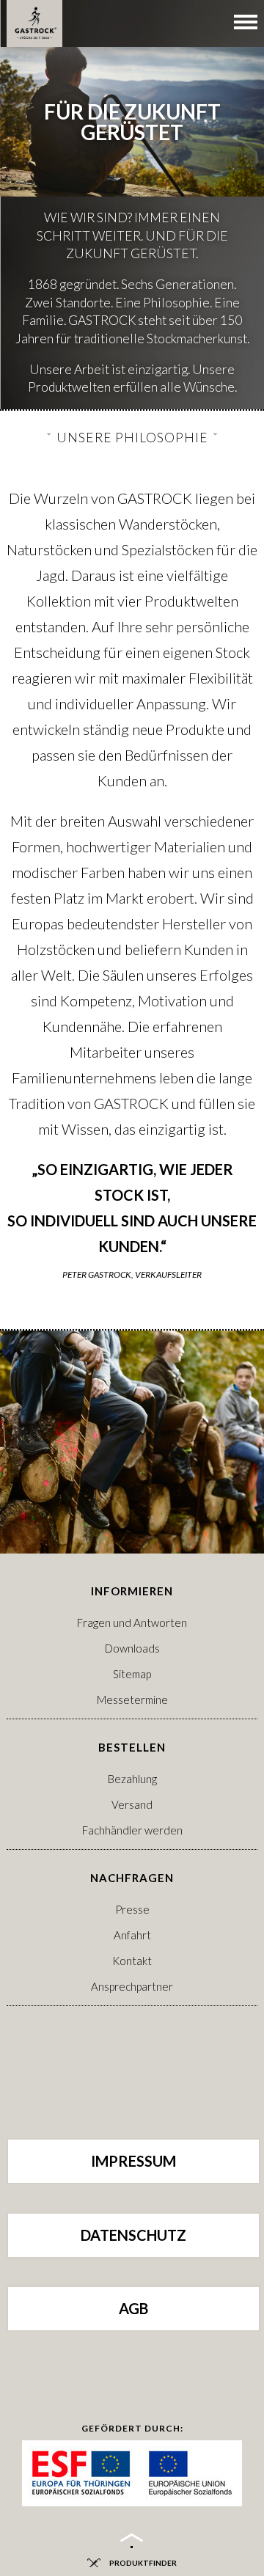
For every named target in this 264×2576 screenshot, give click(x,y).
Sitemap (132, 1674)
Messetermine (132, 1699)
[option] (132, 205)
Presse (132, 1909)
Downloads (132, 1648)
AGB (133, 2308)
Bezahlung (132, 1779)
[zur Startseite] (34, 23)
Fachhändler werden (132, 1830)
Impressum (133, 2161)
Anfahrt (132, 1935)
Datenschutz (133, 2235)
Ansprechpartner (132, 1986)
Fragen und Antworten (132, 1622)
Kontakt (132, 1961)
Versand (132, 1804)
